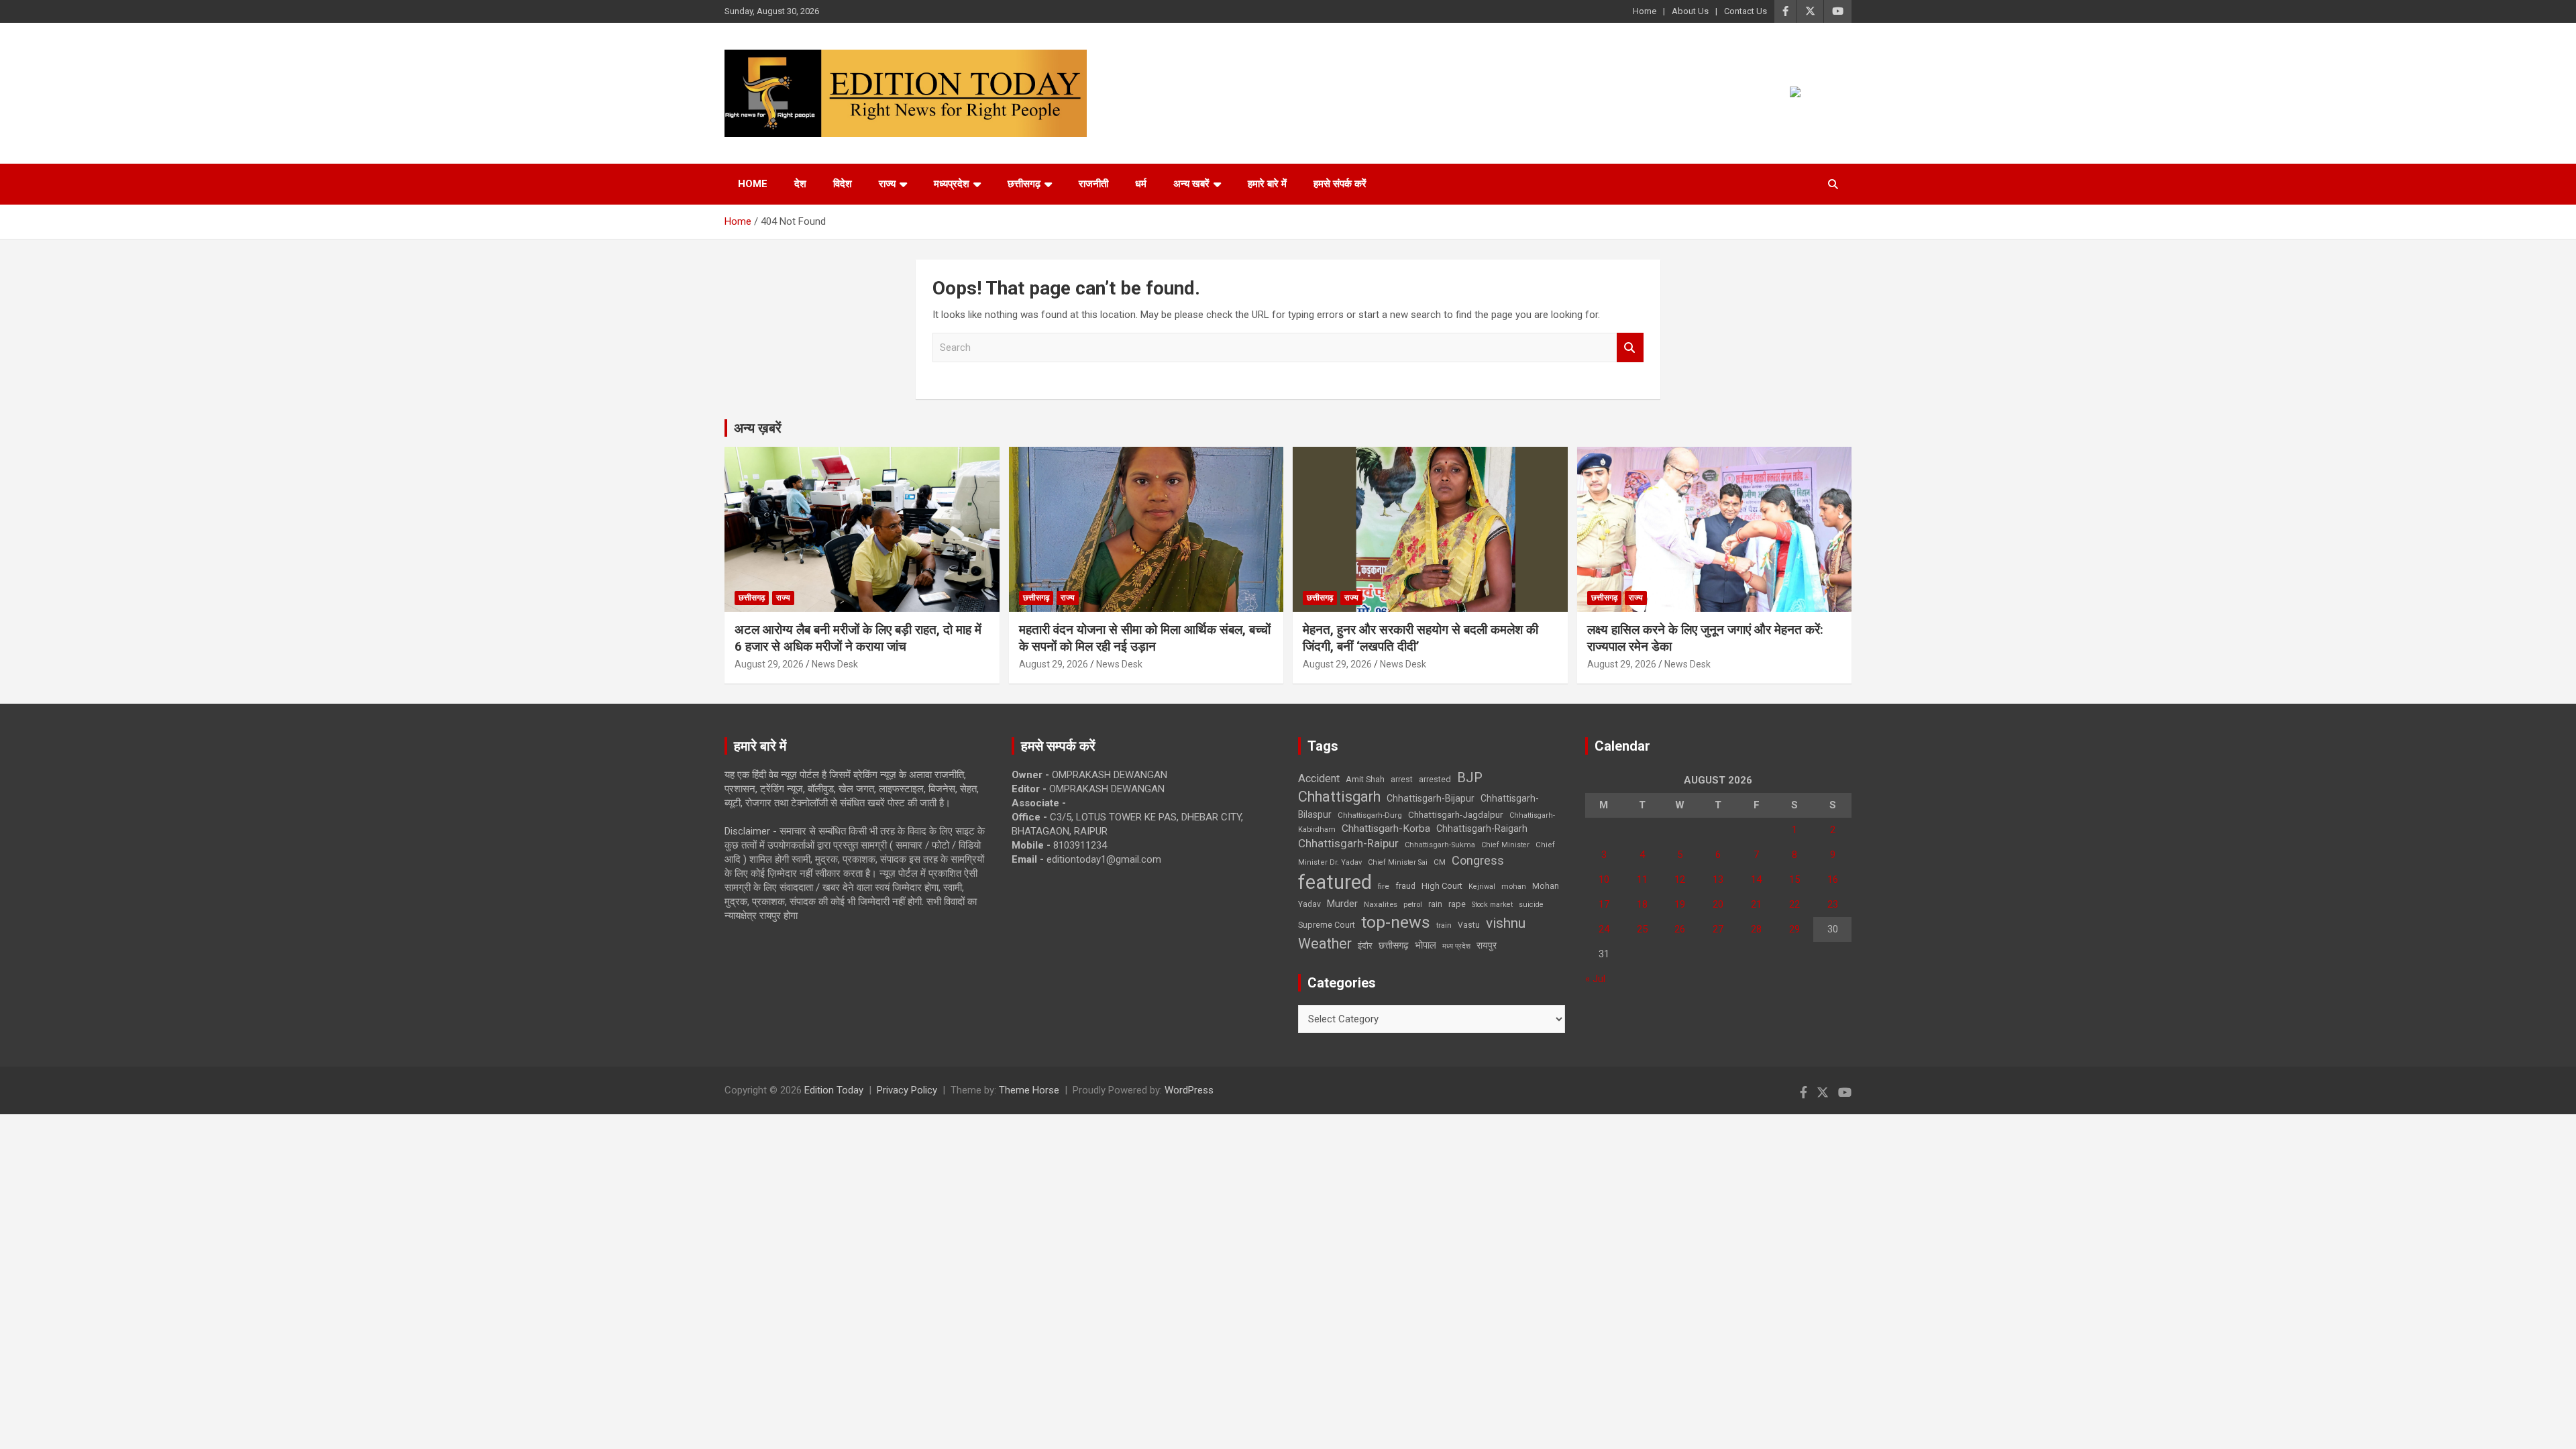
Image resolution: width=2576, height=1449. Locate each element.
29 (1794, 929)
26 (1680, 929)
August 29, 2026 (769, 664)
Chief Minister (1505, 845)
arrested (1435, 779)
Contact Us (1746, 11)
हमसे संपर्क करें (1340, 184)
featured (1335, 882)
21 (1756, 904)
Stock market (1492, 905)
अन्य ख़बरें (758, 428)
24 (1604, 929)
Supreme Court (1327, 925)
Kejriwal (1482, 887)
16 (1833, 879)
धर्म (1141, 184)
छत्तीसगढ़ (1394, 945)
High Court (1442, 886)
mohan (1514, 887)
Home (1645, 11)
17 (1604, 904)
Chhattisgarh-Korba (1386, 828)
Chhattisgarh (1339, 797)
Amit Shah (1365, 779)
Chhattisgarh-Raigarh (1482, 828)
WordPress (1189, 1090)
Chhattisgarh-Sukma (1440, 845)
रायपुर (1487, 945)
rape (1457, 904)
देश (800, 184)
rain (1435, 904)
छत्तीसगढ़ (1024, 184)
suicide (1531, 905)
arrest (1402, 780)
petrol (1413, 905)
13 (1718, 879)
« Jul (1595, 979)
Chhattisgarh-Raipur (1348, 843)
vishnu (1506, 923)
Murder (1342, 904)
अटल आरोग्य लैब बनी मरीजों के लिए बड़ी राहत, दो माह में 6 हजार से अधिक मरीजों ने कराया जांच (858, 638)
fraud (1405, 886)
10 (1604, 879)
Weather (1325, 944)
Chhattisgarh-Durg (1370, 815)
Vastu (1469, 925)
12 (1680, 879)
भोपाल (1426, 945)
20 (1718, 904)
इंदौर (1365, 946)
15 (1794, 879)
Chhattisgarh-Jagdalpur (1456, 814)
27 (1718, 929)
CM (1440, 862)
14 (1756, 879)
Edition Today (834, 1090)
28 (1756, 929)
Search (1630, 348)
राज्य (887, 184)
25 (1642, 929)
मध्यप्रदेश (952, 184)
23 (1833, 904)
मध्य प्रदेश (1456, 946)
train (1444, 925)
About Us (1690, 11)
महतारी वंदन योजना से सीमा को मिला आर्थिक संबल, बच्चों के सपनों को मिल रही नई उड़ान (1145, 638)
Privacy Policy (907, 1090)
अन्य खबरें (1191, 184)
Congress (1478, 860)
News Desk (835, 664)
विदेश (843, 184)
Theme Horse (1029, 1090)
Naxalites (1381, 904)
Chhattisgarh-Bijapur (1431, 798)
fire (1384, 886)
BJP (1470, 777)
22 (1794, 904)
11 (1642, 879)
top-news (1396, 922)
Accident (1319, 779)
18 (1642, 904)
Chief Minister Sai (1398, 862)
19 (1680, 904)
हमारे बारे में (1267, 184)
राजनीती (1093, 184)
